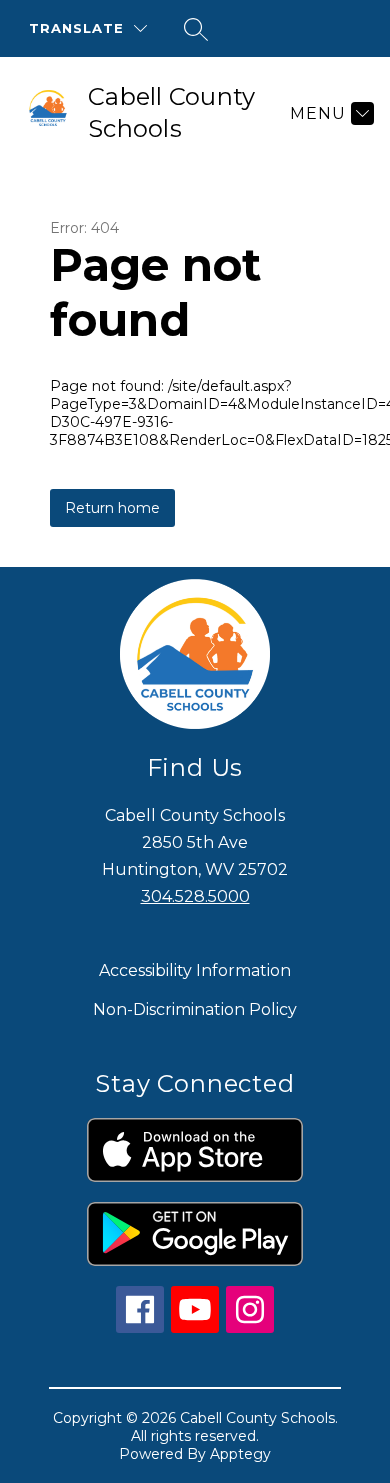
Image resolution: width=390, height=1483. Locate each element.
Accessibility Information (195, 970)
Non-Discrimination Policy (195, 1009)
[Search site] (196, 29)
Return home (112, 508)
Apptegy (240, 1454)
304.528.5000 (195, 896)
